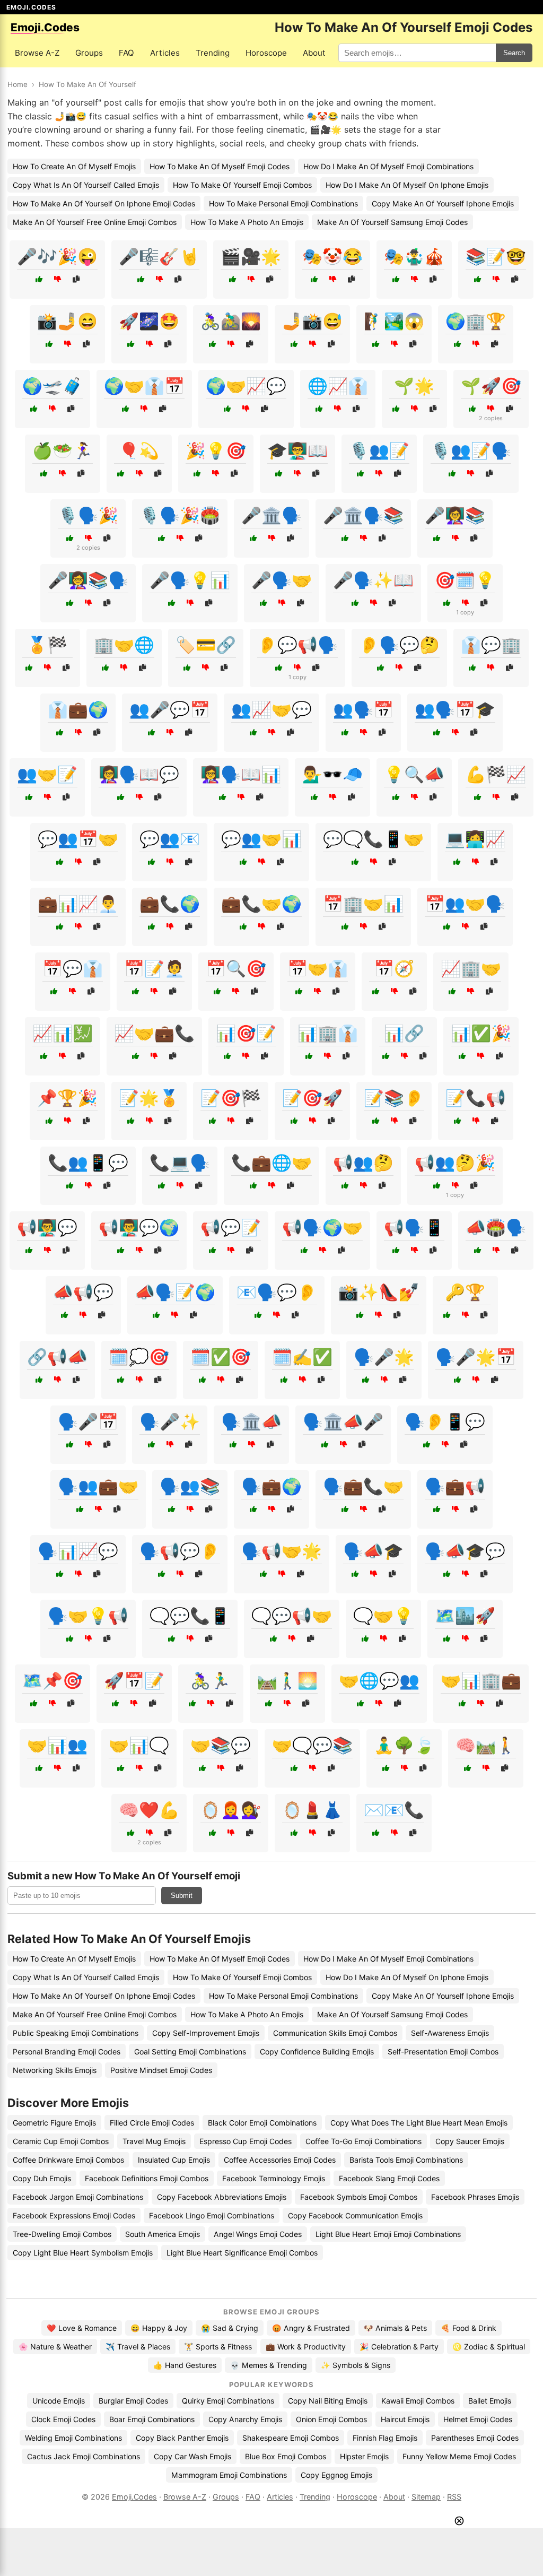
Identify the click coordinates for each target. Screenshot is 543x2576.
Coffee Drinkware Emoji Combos (68, 2160)
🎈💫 (139, 450)
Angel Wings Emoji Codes (258, 2234)
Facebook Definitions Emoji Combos (147, 2178)
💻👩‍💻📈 (475, 839)
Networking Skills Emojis (55, 2070)
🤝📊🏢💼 (481, 1680)
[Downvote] (58, 279)
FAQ (126, 53)
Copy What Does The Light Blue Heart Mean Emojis (419, 2123)
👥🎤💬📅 (170, 709)
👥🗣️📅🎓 (455, 709)
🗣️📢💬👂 (180, 1551)
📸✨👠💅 (379, 1292)
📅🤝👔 (318, 968)
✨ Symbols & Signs (356, 2365)
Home (17, 84)
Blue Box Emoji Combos (286, 2456)
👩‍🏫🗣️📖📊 (241, 774)
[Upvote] (39, 279)
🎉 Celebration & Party (399, 2347)
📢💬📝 (231, 1227)
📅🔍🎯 (236, 968)
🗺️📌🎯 (52, 1680)
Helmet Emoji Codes (478, 2419)
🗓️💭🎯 (139, 1357)
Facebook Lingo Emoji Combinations (212, 2215)
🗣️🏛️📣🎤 (343, 1421)
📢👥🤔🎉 (455, 1163)
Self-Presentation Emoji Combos (443, 2052)
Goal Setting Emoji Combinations (190, 2052)
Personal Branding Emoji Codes (67, 2052)
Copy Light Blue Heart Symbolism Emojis (83, 2253)
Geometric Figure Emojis (54, 2123)
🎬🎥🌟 (251, 256)
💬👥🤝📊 (261, 839)
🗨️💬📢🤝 (292, 1616)
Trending (213, 53)
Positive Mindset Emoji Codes (161, 2070)
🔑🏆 (465, 1292)
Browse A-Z (37, 53)
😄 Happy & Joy (159, 2328)
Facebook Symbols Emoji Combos (359, 2197)
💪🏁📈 (496, 774)
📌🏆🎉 (67, 1098)
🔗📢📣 (57, 1357)
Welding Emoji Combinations (73, 2438)
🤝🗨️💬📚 (312, 1745)
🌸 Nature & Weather (55, 2347)
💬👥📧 (170, 839)
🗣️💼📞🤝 (363, 1486)
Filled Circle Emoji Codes (152, 2123)
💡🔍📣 (414, 774)
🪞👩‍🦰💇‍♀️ (231, 1810)
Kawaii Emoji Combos (418, 2401)
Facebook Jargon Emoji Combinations (78, 2197)
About (314, 53)
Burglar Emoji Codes (133, 2401)
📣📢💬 (83, 1292)
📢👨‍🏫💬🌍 (139, 1227)
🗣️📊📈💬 (78, 1551)
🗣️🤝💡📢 (88, 1616)
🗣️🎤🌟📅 (476, 1357)
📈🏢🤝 (471, 968)
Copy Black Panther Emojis (182, 2438)
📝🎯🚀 (312, 1098)
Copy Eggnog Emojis (336, 2475)
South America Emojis (163, 2234)
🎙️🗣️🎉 (88, 515)
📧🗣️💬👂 (277, 1292)
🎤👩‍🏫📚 (455, 515)
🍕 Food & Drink (468, 2328)
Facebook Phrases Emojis (475, 2197)
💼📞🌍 (170, 904)
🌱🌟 (414, 386)
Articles (165, 53)
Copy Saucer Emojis (470, 2141)
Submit (182, 1896)
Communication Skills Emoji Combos (335, 2033)
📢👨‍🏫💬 (47, 1227)
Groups (89, 53)
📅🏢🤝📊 (363, 904)
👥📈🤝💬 (271, 709)
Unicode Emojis (59, 2401)
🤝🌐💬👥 (379, 1680)
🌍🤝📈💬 (246, 386)
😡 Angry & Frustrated (311, 2328)
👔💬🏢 (491, 645)
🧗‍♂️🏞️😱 (394, 321)
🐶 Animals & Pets (395, 2328)
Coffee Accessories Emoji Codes (280, 2160)
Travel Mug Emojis (154, 2141)
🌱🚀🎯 (491, 386)
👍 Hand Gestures (185, 2365)
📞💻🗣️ (180, 1163)
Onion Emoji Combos (331, 2419)
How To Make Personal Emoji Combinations (283, 203)
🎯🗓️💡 (465, 580)
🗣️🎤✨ (170, 1421)
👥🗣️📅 (363, 709)
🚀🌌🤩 (149, 321)
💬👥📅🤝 (78, 839)
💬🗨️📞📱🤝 (373, 839)
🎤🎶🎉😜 (57, 256)
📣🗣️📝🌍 (175, 1292)
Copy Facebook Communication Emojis (355, 2215)
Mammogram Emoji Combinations (229, 2475)
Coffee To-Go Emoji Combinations (364, 2141)
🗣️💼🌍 (271, 1486)
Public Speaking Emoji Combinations (76, 2033)
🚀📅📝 (134, 1680)
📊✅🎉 (481, 1033)
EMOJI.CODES (31, 7)
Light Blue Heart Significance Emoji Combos (242, 2253)
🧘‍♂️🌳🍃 (404, 1745)
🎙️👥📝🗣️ (471, 450)
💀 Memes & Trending (269, 2365)
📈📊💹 (63, 1033)
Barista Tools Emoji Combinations (406, 2160)
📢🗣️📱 (414, 1227)
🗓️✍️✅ (302, 1357)
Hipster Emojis (364, 2456)
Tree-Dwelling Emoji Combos (62, 2234)
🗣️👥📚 (190, 1486)
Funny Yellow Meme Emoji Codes (459, 2456)
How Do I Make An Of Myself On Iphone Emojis (407, 185)
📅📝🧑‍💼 (154, 968)
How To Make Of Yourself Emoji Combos (242, 185)
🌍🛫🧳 (52, 386)
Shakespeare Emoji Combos (291, 2438)
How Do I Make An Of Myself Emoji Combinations (388, 166)
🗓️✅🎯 (221, 1357)
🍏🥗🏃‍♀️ (63, 450)
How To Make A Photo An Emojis (247, 222)
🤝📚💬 (221, 1745)
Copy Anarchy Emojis (245, 2419)
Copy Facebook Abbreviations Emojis (222, 2197)
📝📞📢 (476, 1098)
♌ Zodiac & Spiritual (489, 2347)
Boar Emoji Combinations (152, 2419)
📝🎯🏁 (231, 1098)
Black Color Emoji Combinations (262, 2123)
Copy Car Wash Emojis (192, 2456)
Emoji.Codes (134, 2497)
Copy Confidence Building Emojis (317, 2052)
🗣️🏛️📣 (251, 1421)
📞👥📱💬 (88, 1163)
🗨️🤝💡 (383, 1616)
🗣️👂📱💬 (445, 1421)
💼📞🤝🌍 (261, 904)
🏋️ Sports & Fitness (218, 2347)
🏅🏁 (47, 645)
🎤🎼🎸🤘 (159, 256)
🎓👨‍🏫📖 (297, 450)
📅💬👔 (73, 968)
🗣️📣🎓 (373, 1551)
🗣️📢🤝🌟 (282, 1551)
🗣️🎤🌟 (384, 1357)
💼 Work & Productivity (306, 2347)
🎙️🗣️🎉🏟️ (180, 515)
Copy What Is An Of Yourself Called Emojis (86, 185)
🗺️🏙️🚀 (465, 1616)
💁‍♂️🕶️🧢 (332, 774)
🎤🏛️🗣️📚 (363, 515)
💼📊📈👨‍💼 (78, 904)
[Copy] (76, 279)
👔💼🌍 (78, 709)
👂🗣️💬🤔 (399, 645)
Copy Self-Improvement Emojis (206, 2033)
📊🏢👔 (328, 1033)
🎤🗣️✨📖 (373, 580)
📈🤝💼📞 (154, 1033)
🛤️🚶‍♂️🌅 (287, 1680)
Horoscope (266, 53)
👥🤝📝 (47, 774)
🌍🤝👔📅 (144, 386)
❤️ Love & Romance (82, 2328)
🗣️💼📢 (455, 1486)
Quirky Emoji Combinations (228, 2401)
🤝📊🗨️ (139, 1745)
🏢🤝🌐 (124, 645)
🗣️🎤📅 (88, 1421)
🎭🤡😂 (332, 256)
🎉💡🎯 (216, 450)
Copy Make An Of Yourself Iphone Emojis (443, 203)
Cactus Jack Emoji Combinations (84, 2456)
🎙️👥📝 (379, 450)
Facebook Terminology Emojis (274, 2178)
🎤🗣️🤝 (282, 580)
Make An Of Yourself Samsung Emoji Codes (392, 222)
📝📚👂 (394, 1098)
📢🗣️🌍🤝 (322, 1227)
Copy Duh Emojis (42, 2178)
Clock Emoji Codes (63, 2419)
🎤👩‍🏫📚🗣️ (88, 580)
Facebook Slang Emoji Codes (389, 2178)
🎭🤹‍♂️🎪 (414, 256)
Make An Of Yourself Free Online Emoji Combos (95, 222)
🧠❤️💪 (149, 1810)
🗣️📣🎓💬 (465, 1551)
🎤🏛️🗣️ (271, 515)
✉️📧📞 (394, 1810)
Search (514, 53)
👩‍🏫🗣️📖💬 (139, 774)
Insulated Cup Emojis (174, 2160)
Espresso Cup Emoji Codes (246, 2141)
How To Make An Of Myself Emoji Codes (220, 166)
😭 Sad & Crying (230, 2328)
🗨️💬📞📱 (190, 1616)
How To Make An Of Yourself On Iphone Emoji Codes (104, 203)
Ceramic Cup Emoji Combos (61, 2141)
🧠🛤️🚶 (486, 1745)
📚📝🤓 (496, 256)
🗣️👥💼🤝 (98, 1486)
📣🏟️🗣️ (496, 1227)
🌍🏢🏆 (476, 321)
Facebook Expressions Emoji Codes (74, 2215)
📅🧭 (394, 968)
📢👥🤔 (363, 1163)
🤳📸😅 (312, 321)
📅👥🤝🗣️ (465, 904)
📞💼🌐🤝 (271, 1163)
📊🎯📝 (246, 1033)
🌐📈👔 (338, 386)
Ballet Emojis (490, 2401)
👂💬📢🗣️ (297, 645)
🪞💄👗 (312, 1810)
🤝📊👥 (57, 1745)
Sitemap (426, 2497)
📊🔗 (404, 1033)
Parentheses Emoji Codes (475, 2438)
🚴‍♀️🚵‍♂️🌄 (231, 321)
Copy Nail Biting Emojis (328, 2401)
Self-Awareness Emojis (450, 2033)
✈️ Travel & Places (138, 2347)
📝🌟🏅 (149, 1098)
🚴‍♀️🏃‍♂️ (211, 1680)
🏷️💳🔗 (206, 645)
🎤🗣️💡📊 (190, 580)
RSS (454, 2497)
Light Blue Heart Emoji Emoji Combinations (388, 2234)
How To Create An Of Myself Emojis (74, 166)
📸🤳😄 (67, 321)
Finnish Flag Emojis (385, 2438)
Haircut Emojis (405, 2419)
